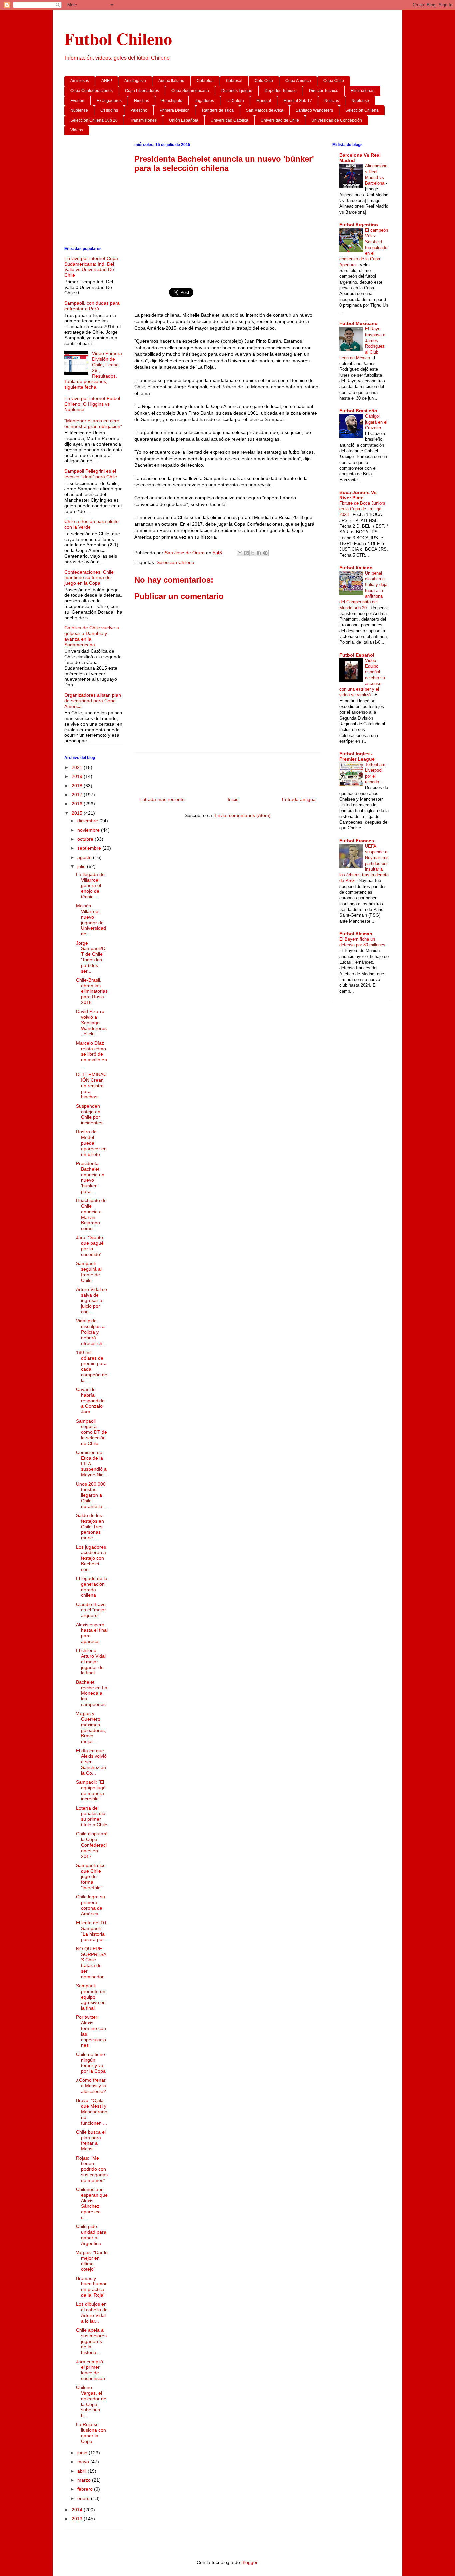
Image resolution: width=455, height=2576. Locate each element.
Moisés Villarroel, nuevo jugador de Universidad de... (91, 920)
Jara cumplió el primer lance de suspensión (90, 2370)
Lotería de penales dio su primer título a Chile (92, 1816)
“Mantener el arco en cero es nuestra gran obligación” (93, 423)
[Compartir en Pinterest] (265, 553)
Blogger (249, 2562)
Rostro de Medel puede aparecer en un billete (91, 1143)
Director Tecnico (324, 91)
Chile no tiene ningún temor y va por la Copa (91, 2063)
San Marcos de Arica (265, 110)
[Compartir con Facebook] (259, 553)
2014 (78, 2510)
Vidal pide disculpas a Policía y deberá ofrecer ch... (91, 1332)
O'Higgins (109, 110)
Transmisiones (143, 120)
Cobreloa (205, 81)
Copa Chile (334, 81)
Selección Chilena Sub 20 (94, 120)
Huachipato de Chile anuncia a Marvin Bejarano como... (91, 1214)
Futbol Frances (357, 841)
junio (83, 2453)
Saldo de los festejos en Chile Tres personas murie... (90, 1526)
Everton (77, 101)
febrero (86, 2489)
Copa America (298, 81)
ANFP (107, 81)
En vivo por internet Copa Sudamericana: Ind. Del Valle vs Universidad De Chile (91, 267)
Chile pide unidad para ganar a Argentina (91, 2235)
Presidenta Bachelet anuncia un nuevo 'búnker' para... (90, 1177)
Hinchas (141, 101)
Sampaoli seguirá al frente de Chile (89, 1272)
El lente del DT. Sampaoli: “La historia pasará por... (92, 1931)
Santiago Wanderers (314, 110)
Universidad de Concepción (337, 120)
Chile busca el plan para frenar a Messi (91, 2140)
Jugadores (204, 101)
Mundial (264, 101)
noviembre (89, 830)
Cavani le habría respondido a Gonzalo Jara (90, 1400)
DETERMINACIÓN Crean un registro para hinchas (91, 1085)
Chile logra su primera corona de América (90, 1905)
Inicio (233, 799)
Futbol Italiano (356, 568)
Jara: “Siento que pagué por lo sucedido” (90, 1246)
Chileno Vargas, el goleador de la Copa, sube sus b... (91, 2401)
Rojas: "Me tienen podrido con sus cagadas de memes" (92, 2169)
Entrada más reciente (162, 799)
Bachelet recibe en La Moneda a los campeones (92, 1693)
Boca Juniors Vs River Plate (358, 495)
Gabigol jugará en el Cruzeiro (376, 422)
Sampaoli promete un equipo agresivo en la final (91, 1997)
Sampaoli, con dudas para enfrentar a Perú (92, 306)
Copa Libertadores (142, 91)
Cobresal (234, 81)
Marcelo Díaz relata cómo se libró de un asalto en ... (91, 1054)
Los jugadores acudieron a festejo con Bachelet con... (91, 1558)
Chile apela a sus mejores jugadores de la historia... (91, 2341)
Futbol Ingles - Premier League (357, 756)
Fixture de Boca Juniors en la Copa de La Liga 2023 (362, 509)
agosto (85, 857)
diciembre (88, 821)
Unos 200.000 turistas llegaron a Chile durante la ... (92, 1495)
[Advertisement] (227, 227)
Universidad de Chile (280, 120)
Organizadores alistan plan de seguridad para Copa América (93, 701)
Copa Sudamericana (190, 91)
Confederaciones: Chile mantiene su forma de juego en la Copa (89, 578)
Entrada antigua (299, 799)
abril (82, 2471)
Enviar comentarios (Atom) (243, 815)
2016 (78, 804)
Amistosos (80, 81)
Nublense (360, 101)
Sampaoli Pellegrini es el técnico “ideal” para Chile (91, 474)
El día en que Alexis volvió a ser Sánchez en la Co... (91, 1762)
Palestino (139, 110)
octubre (86, 839)
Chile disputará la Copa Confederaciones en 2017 (92, 1845)
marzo (85, 2480)
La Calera (235, 101)
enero (84, 2498)
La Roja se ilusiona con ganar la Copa (91, 2433)
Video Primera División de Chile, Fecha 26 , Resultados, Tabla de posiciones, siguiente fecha (93, 370)
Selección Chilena (362, 110)
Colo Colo (264, 81)
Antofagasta (135, 81)
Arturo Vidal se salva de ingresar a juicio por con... (91, 1300)
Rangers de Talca (218, 110)
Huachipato (172, 101)
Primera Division (175, 110)
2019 (78, 776)
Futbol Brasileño (358, 411)
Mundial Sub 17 (298, 101)
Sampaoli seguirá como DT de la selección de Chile (91, 1432)
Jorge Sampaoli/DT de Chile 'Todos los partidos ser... (91, 957)
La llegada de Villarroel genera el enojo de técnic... (90, 885)
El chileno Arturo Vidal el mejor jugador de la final (91, 1661)
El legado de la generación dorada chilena (92, 1587)
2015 (78, 813)
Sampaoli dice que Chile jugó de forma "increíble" (91, 1876)
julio (82, 866)
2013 (78, 2519)
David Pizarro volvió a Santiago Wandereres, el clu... (91, 1022)
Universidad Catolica (229, 120)
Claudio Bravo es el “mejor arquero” (91, 1610)
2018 (78, 786)
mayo (84, 2462)
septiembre (90, 848)
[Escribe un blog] (246, 553)
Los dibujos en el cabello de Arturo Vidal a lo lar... (92, 2312)
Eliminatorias (363, 91)
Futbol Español (357, 655)
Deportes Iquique (237, 91)
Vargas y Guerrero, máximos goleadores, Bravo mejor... (91, 1727)
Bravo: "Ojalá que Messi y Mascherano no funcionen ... (92, 2111)
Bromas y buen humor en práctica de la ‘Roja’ (91, 2287)
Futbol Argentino (359, 225)
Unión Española (184, 120)
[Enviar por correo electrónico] (240, 553)
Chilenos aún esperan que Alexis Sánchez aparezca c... (92, 2203)
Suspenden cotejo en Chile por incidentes (89, 1114)
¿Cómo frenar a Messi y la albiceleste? (91, 2086)
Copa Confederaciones (91, 91)
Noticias (332, 101)
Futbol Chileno (118, 38)
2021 (78, 767)
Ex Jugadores (109, 101)
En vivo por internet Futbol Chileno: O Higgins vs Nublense (92, 404)
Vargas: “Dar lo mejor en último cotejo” (92, 2261)
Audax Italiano (171, 81)
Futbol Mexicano (359, 323)
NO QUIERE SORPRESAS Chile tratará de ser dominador (91, 1963)
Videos (77, 130)
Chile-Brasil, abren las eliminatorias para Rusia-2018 (92, 991)
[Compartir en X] (253, 553)
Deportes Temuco (281, 91)
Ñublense (79, 110)
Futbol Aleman (356, 934)
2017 (78, 795)
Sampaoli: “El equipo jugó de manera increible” (91, 1790)
